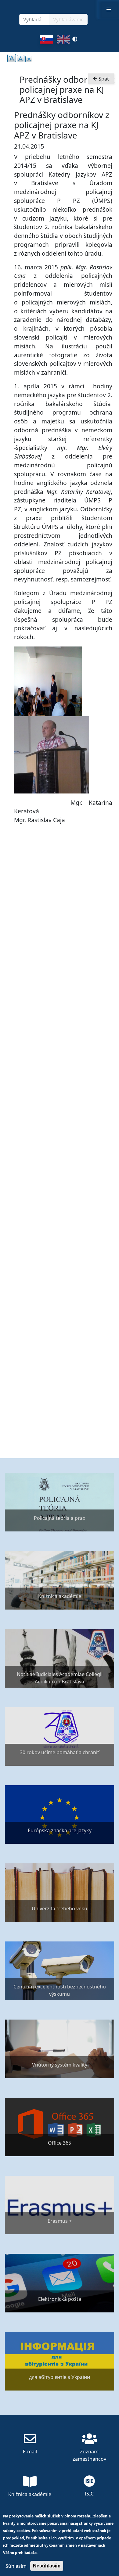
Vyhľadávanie (68, 20)
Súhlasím (16, 2566)
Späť (103, 79)
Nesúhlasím (47, 2566)
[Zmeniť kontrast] (75, 41)
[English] (63, 41)
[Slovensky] (46, 41)
